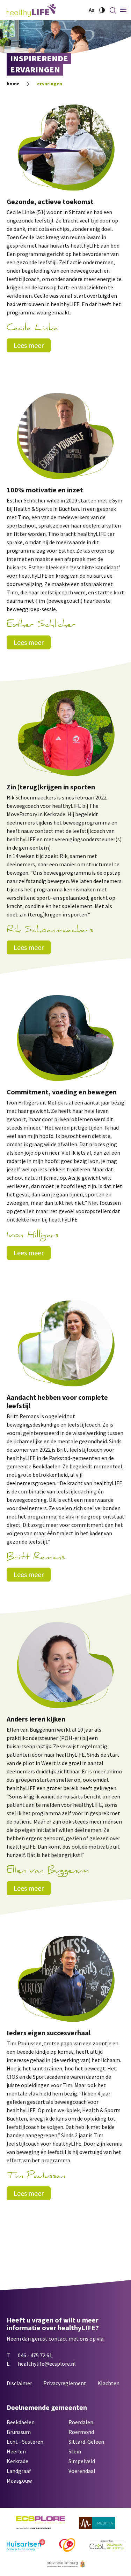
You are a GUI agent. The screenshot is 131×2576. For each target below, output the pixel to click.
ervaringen (50, 84)
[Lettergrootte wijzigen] (92, 10)
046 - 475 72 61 (35, 2355)
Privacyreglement (65, 2383)
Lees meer (29, 345)
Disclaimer (19, 2383)
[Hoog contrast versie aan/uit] (102, 10)
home (13, 84)
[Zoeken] (113, 10)
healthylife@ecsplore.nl (47, 2364)
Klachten (108, 2383)
